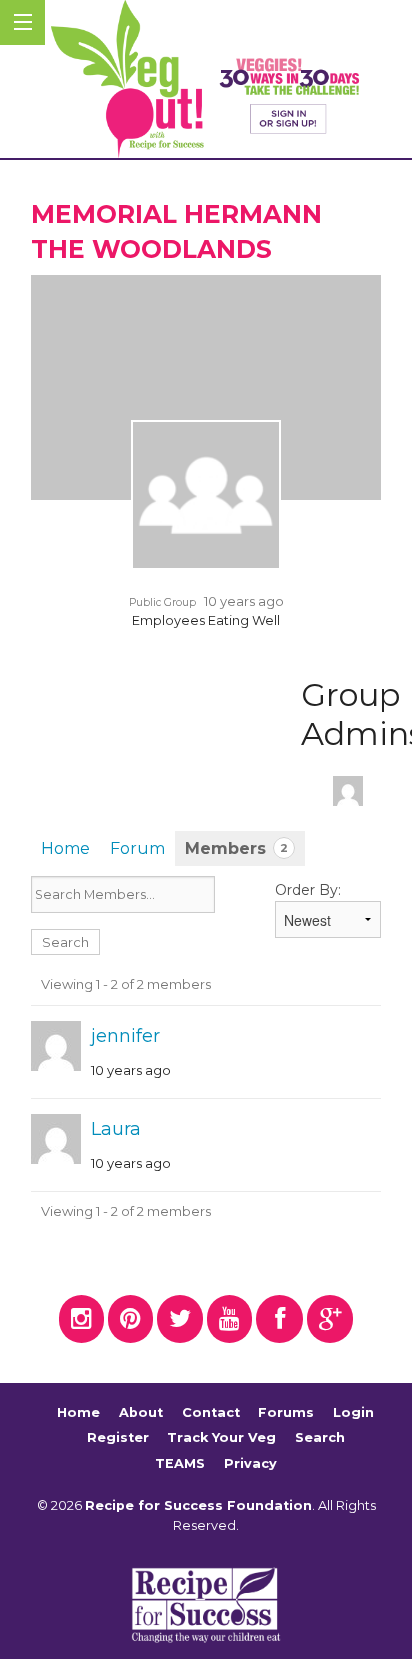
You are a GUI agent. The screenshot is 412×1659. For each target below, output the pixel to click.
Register (118, 1438)
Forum (137, 848)
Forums (286, 1412)
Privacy (250, 1463)
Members (236, 848)
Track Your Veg (221, 1438)
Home (65, 848)
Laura (116, 1129)
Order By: (308, 890)
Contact (211, 1412)
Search (320, 1438)
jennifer (125, 1036)
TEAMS (180, 1463)
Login (353, 1412)
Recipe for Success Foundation (198, 1505)
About (141, 1412)
